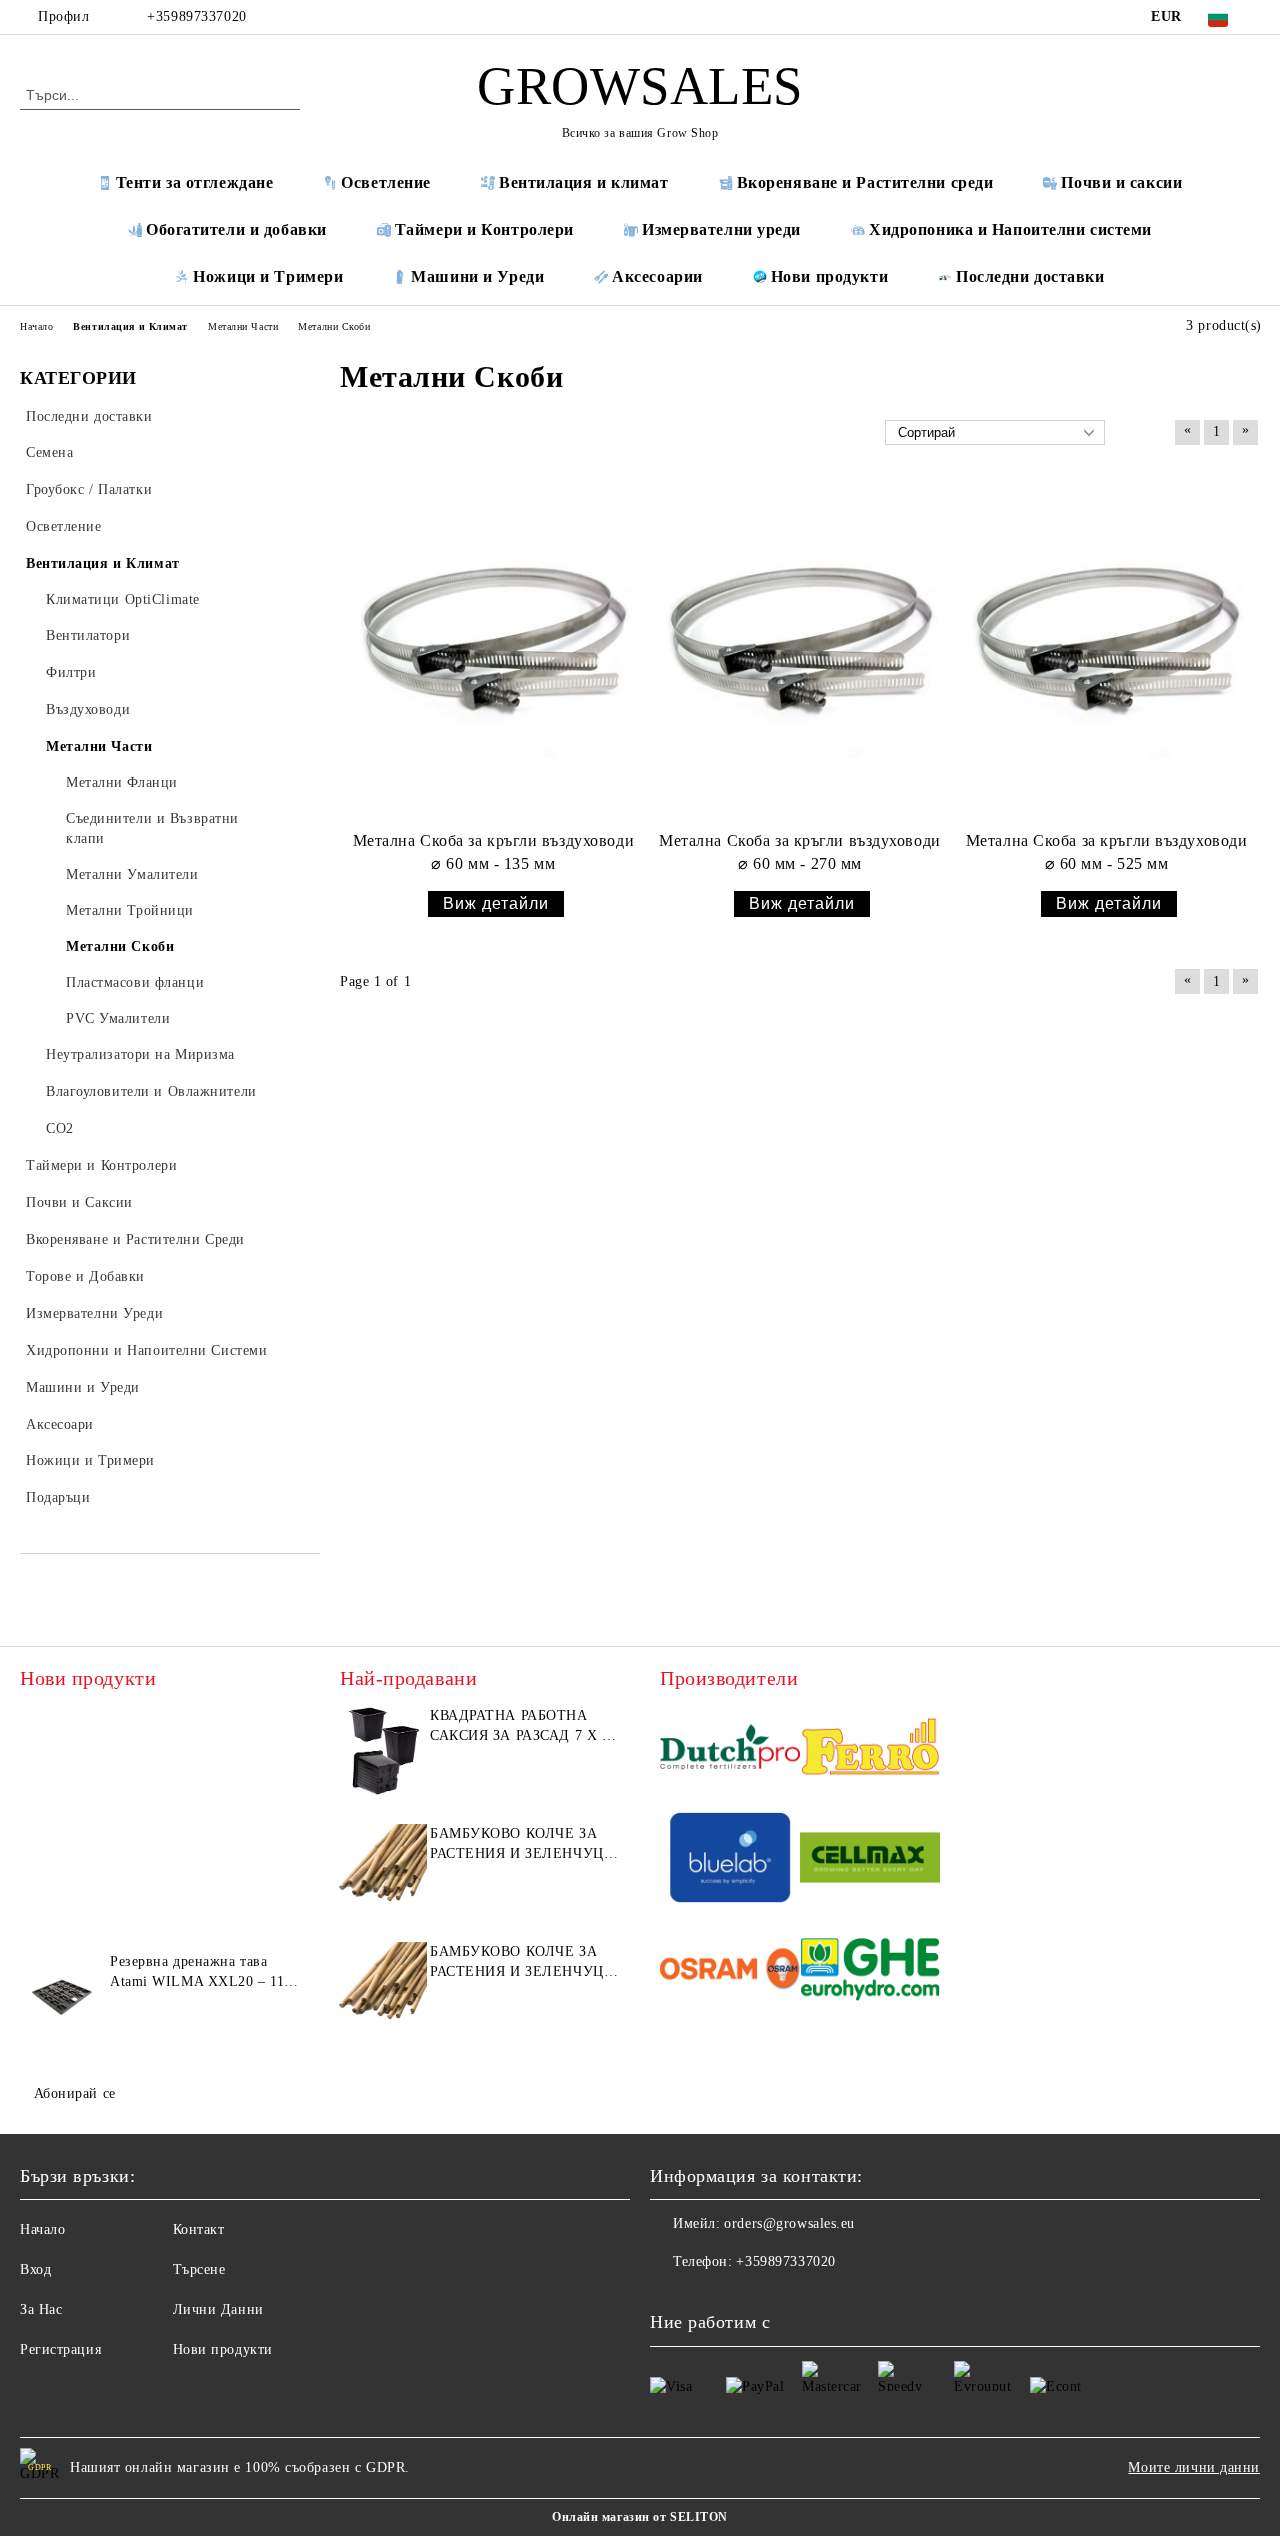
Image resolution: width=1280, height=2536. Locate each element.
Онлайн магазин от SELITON (640, 2517)
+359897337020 (196, 16)
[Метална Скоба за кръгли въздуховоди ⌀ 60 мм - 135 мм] (493, 651)
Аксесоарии (657, 276)
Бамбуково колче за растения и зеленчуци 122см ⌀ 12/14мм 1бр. (522, 1963)
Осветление (386, 182)
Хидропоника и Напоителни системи (1010, 229)
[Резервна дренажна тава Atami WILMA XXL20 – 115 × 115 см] (62, 1997)
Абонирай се (75, 2093)
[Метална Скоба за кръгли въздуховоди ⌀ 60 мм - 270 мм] (800, 651)
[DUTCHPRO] (730, 1749)
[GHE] (870, 1971)
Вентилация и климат (584, 182)
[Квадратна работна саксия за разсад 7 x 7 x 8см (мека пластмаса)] (382, 1751)
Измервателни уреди (721, 229)
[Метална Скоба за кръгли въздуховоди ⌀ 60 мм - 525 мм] (1106, 651)
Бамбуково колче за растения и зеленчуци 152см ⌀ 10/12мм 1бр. (522, 1845)
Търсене (199, 2269)
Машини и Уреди (477, 276)
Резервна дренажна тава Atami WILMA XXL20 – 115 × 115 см (201, 1973)
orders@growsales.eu (789, 2223)
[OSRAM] (730, 1971)
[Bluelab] (730, 1860)
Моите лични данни (1194, 2467)
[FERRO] (870, 1749)
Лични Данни (218, 2309)
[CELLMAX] (870, 1860)
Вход (35, 2269)
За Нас (41, 2309)
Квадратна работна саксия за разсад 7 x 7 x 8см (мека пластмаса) (519, 1727)
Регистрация (60, 2349)
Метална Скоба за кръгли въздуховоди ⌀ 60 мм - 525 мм (1107, 852)
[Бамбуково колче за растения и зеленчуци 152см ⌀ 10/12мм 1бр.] (382, 1869)
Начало (42, 2229)
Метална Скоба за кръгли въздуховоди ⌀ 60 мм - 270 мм (800, 852)
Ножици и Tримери (268, 276)
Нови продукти (829, 276)
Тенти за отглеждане (195, 182)
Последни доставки (1030, 276)
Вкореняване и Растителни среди (865, 182)
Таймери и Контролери (484, 229)
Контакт (199, 2229)
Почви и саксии (1121, 182)
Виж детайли (496, 903)
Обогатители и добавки (236, 229)
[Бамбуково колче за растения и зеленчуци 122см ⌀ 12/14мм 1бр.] (382, 1987)
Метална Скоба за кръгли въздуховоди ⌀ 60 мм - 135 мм (494, 852)
